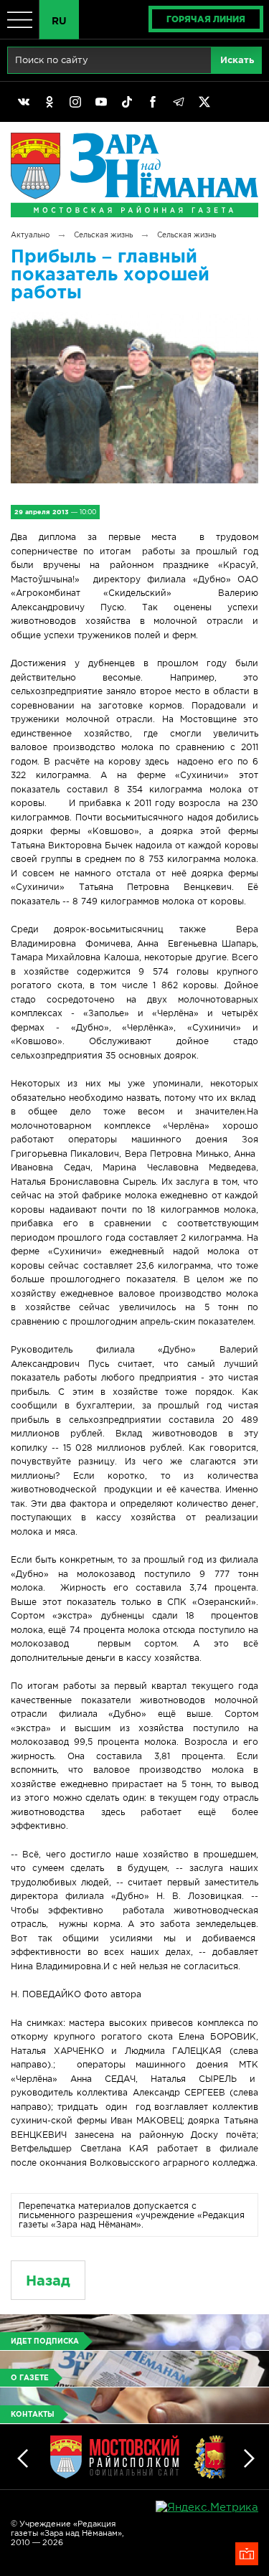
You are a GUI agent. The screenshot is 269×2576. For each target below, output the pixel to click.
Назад (48, 2280)
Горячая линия (206, 19)
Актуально (30, 235)
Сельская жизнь (103, 235)
